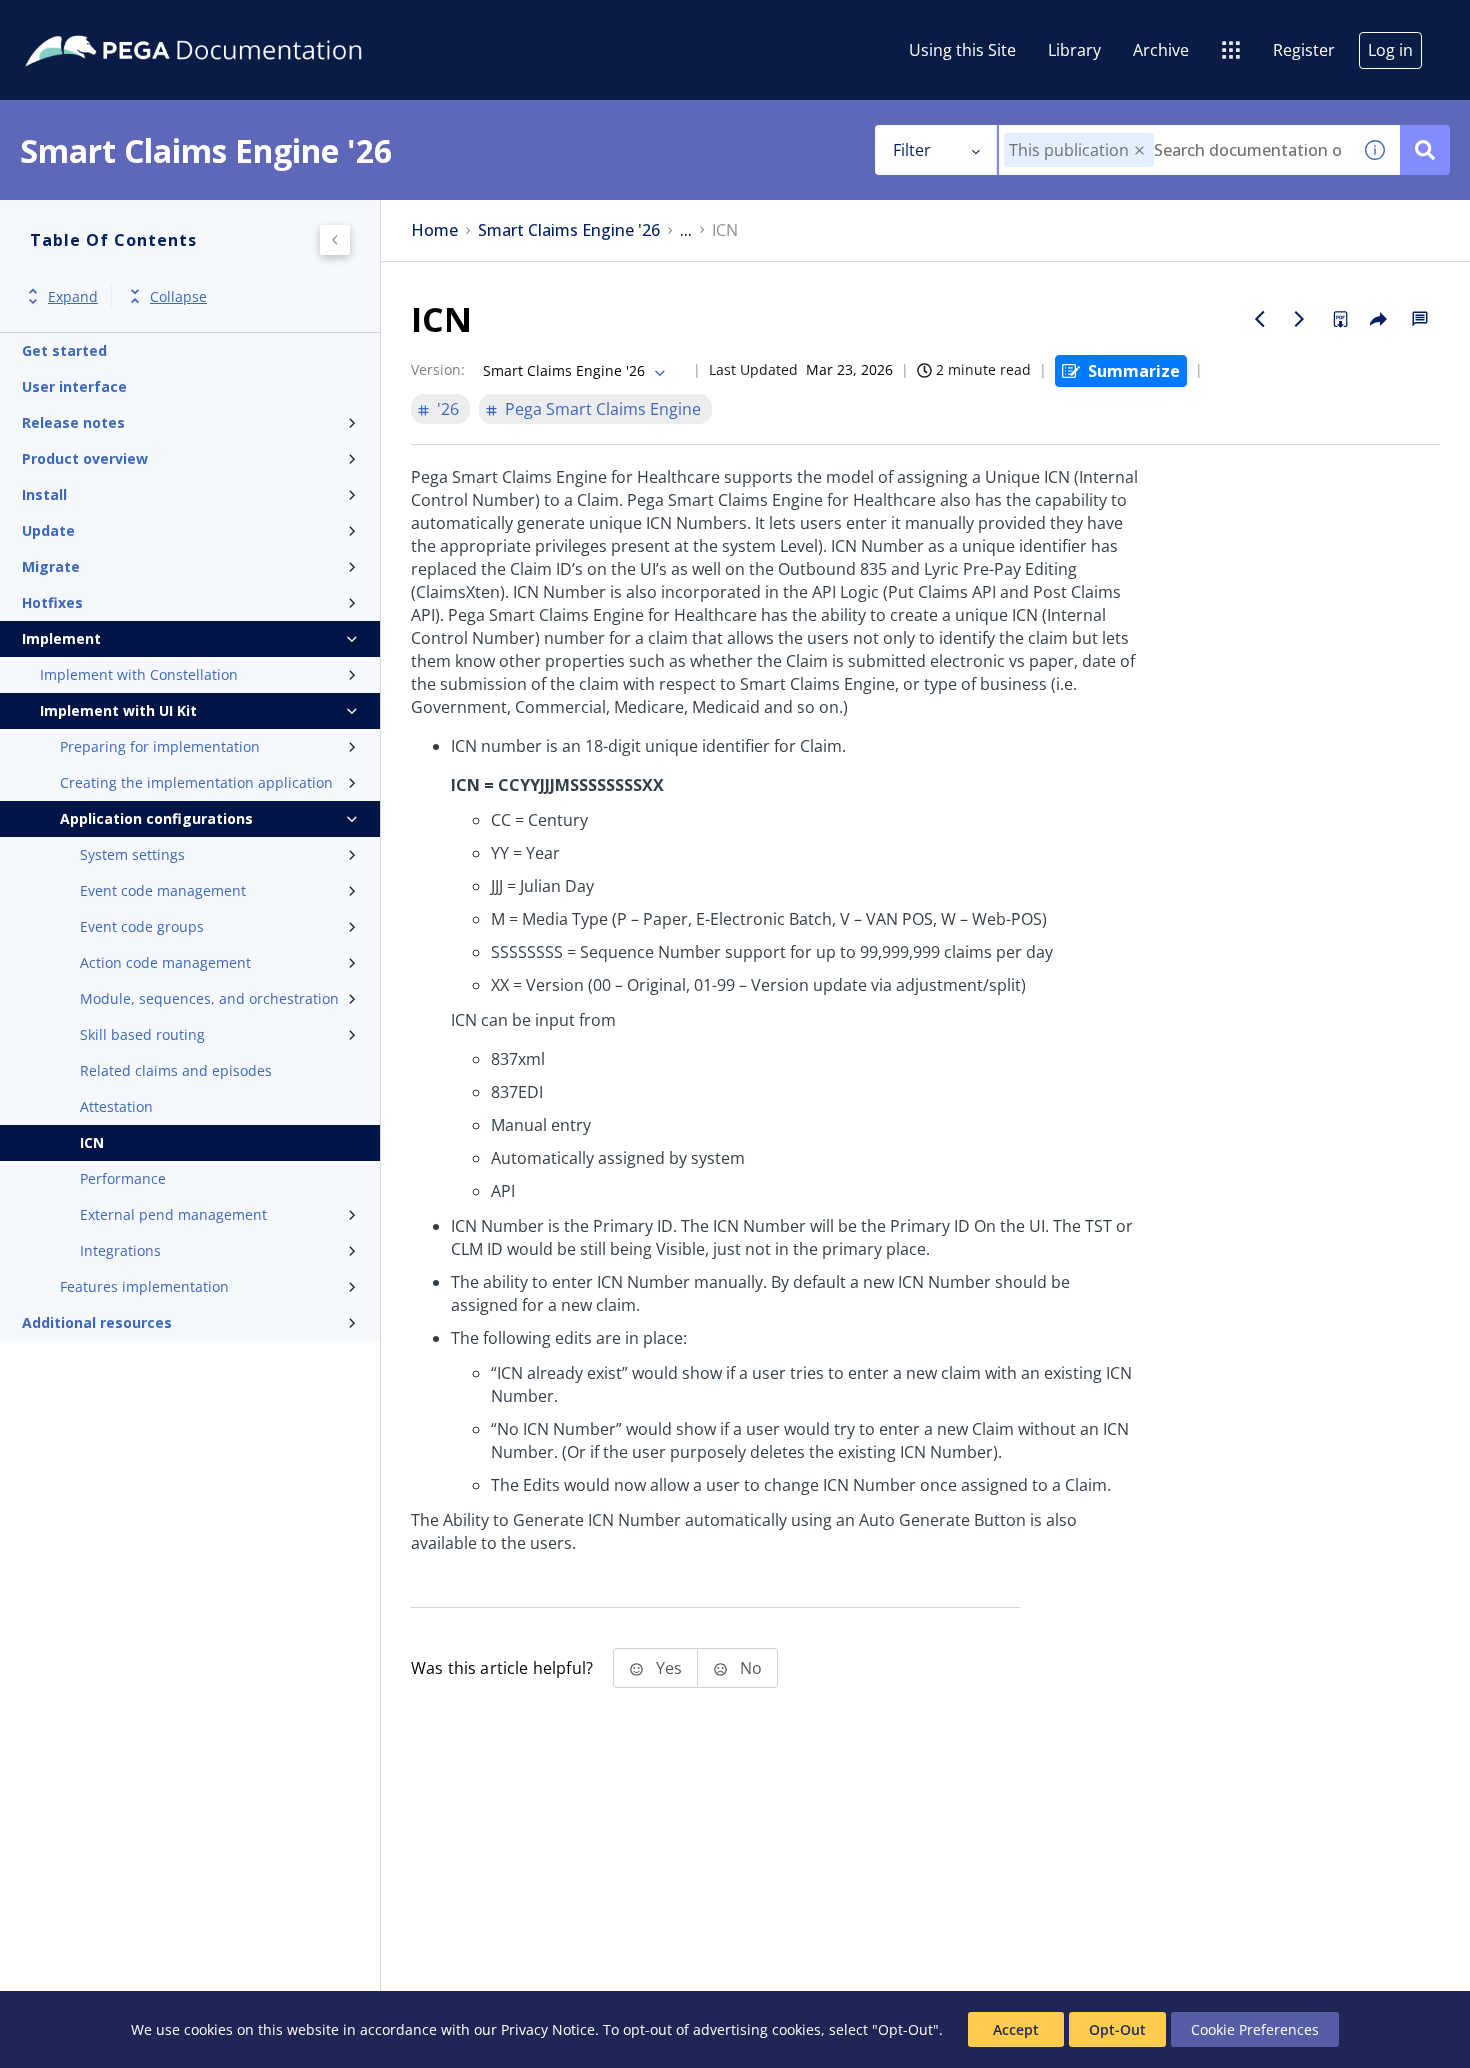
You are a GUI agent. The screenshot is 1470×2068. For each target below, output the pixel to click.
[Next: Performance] (1300, 319)
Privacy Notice (548, 2029)
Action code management (165, 962)
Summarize (1134, 371)
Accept (1016, 2029)
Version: (438, 369)
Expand (73, 296)
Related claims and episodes (176, 1070)
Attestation (116, 1106)
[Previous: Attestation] (1260, 319)
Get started (64, 350)
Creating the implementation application (196, 782)
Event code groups (142, 926)
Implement (61, 638)
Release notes (73, 422)
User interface (74, 386)
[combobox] (1174, 150)
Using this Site (962, 50)
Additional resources (97, 1322)
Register (1304, 50)
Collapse (178, 296)
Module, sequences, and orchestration (209, 998)
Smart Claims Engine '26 (569, 230)
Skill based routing (142, 1034)
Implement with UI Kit (118, 710)
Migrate (51, 566)
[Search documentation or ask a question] (1425, 150)
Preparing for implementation (160, 746)
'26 (448, 409)
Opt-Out (1117, 2029)
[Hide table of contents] (335, 240)
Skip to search (242, 23)
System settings (132, 854)
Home (434, 230)
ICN (92, 1142)
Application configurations (156, 818)
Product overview (85, 458)
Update (48, 530)
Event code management (163, 890)
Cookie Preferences (1255, 2029)
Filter (912, 150)
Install (44, 494)
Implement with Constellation (139, 674)
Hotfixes (52, 602)
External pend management (173, 1214)
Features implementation (144, 1286)
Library (1074, 50)
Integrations (120, 1250)
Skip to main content (89, 23)
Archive (1161, 50)
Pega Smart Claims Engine (603, 409)
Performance (123, 1178)
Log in (1390, 50)
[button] (1139, 150)
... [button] (686, 230)
